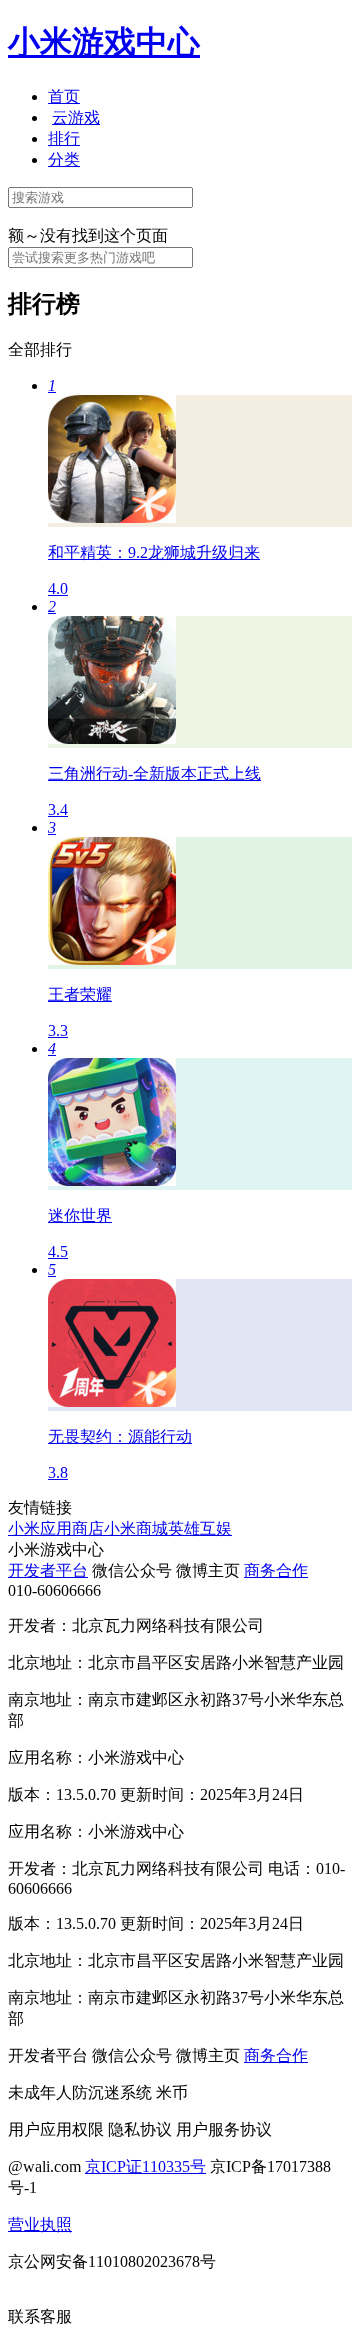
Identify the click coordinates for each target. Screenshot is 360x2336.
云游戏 (76, 117)
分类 (64, 159)
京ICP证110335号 (145, 2166)
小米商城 (136, 1528)
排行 (64, 138)
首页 (64, 96)
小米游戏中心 (104, 42)
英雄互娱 (200, 1528)
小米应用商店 (56, 1528)
